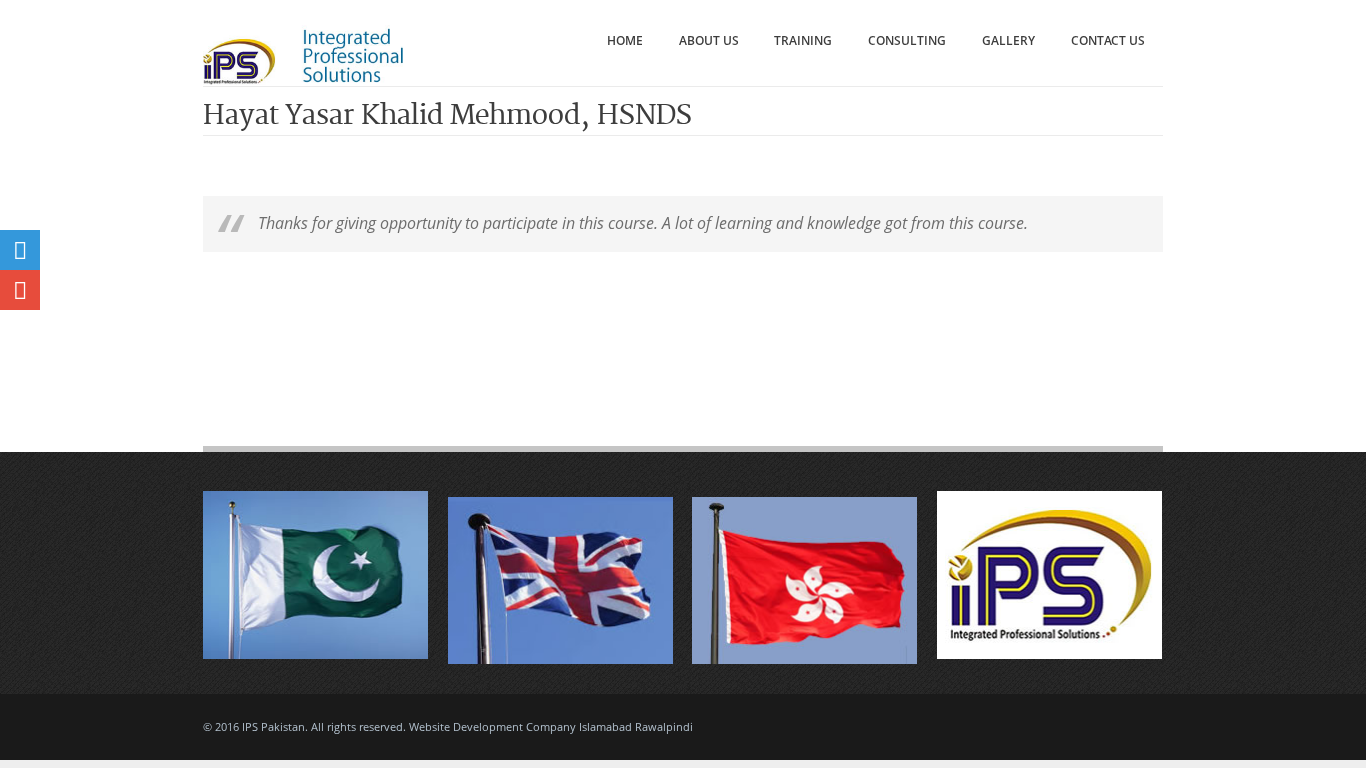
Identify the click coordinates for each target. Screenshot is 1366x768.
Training (803, 40)
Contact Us (1108, 40)
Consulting (907, 40)
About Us (709, 40)
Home (625, 40)
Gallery (1008, 40)
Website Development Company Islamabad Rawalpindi (551, 726)
